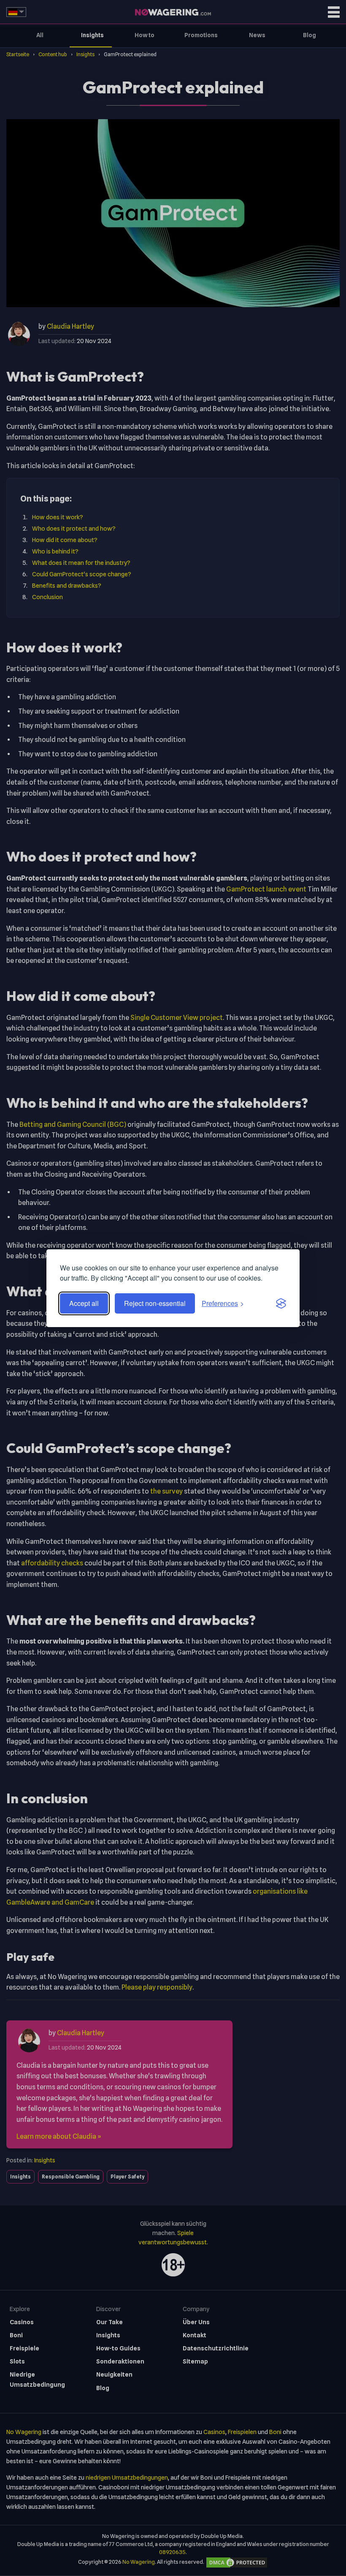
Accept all (84, 1303)
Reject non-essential (155, 1303)
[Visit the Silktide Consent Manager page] (281, 1303)
